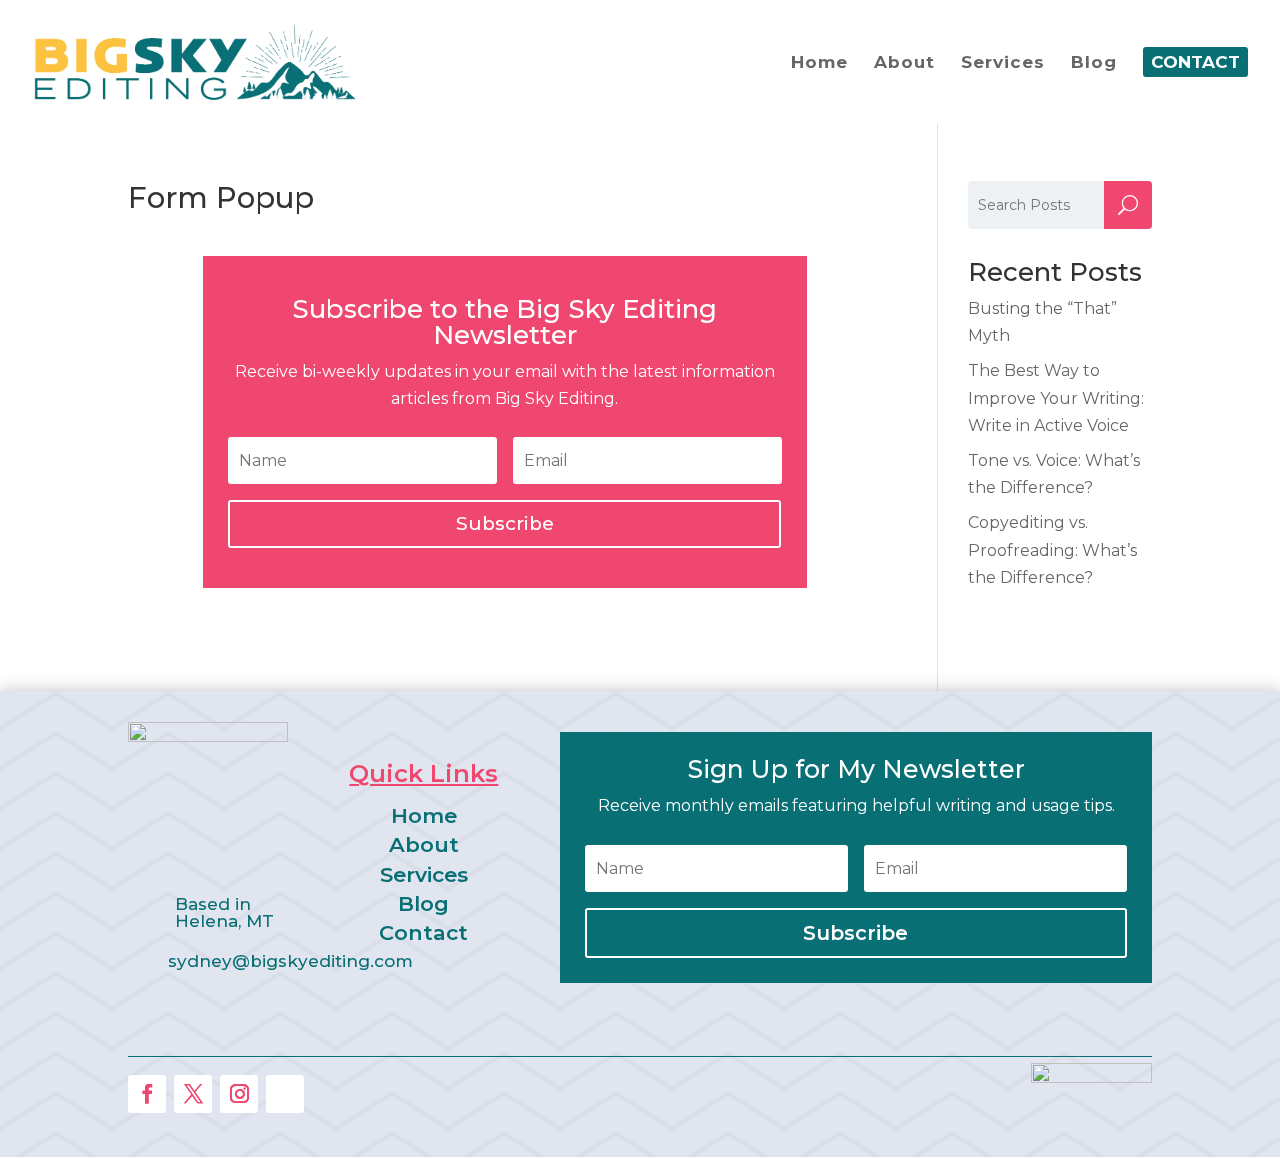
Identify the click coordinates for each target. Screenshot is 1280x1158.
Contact (423, 932)
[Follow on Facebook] (147, 1094)
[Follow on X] (193, 1094)
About (424, 844)
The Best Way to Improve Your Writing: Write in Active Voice (1056, 397)
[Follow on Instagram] (239, 1094)
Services (424, 874)
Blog (423, 903)
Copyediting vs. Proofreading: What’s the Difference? (1052, 549)
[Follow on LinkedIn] (285, 1094)
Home (424, 815)
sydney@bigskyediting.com (290, 961)
